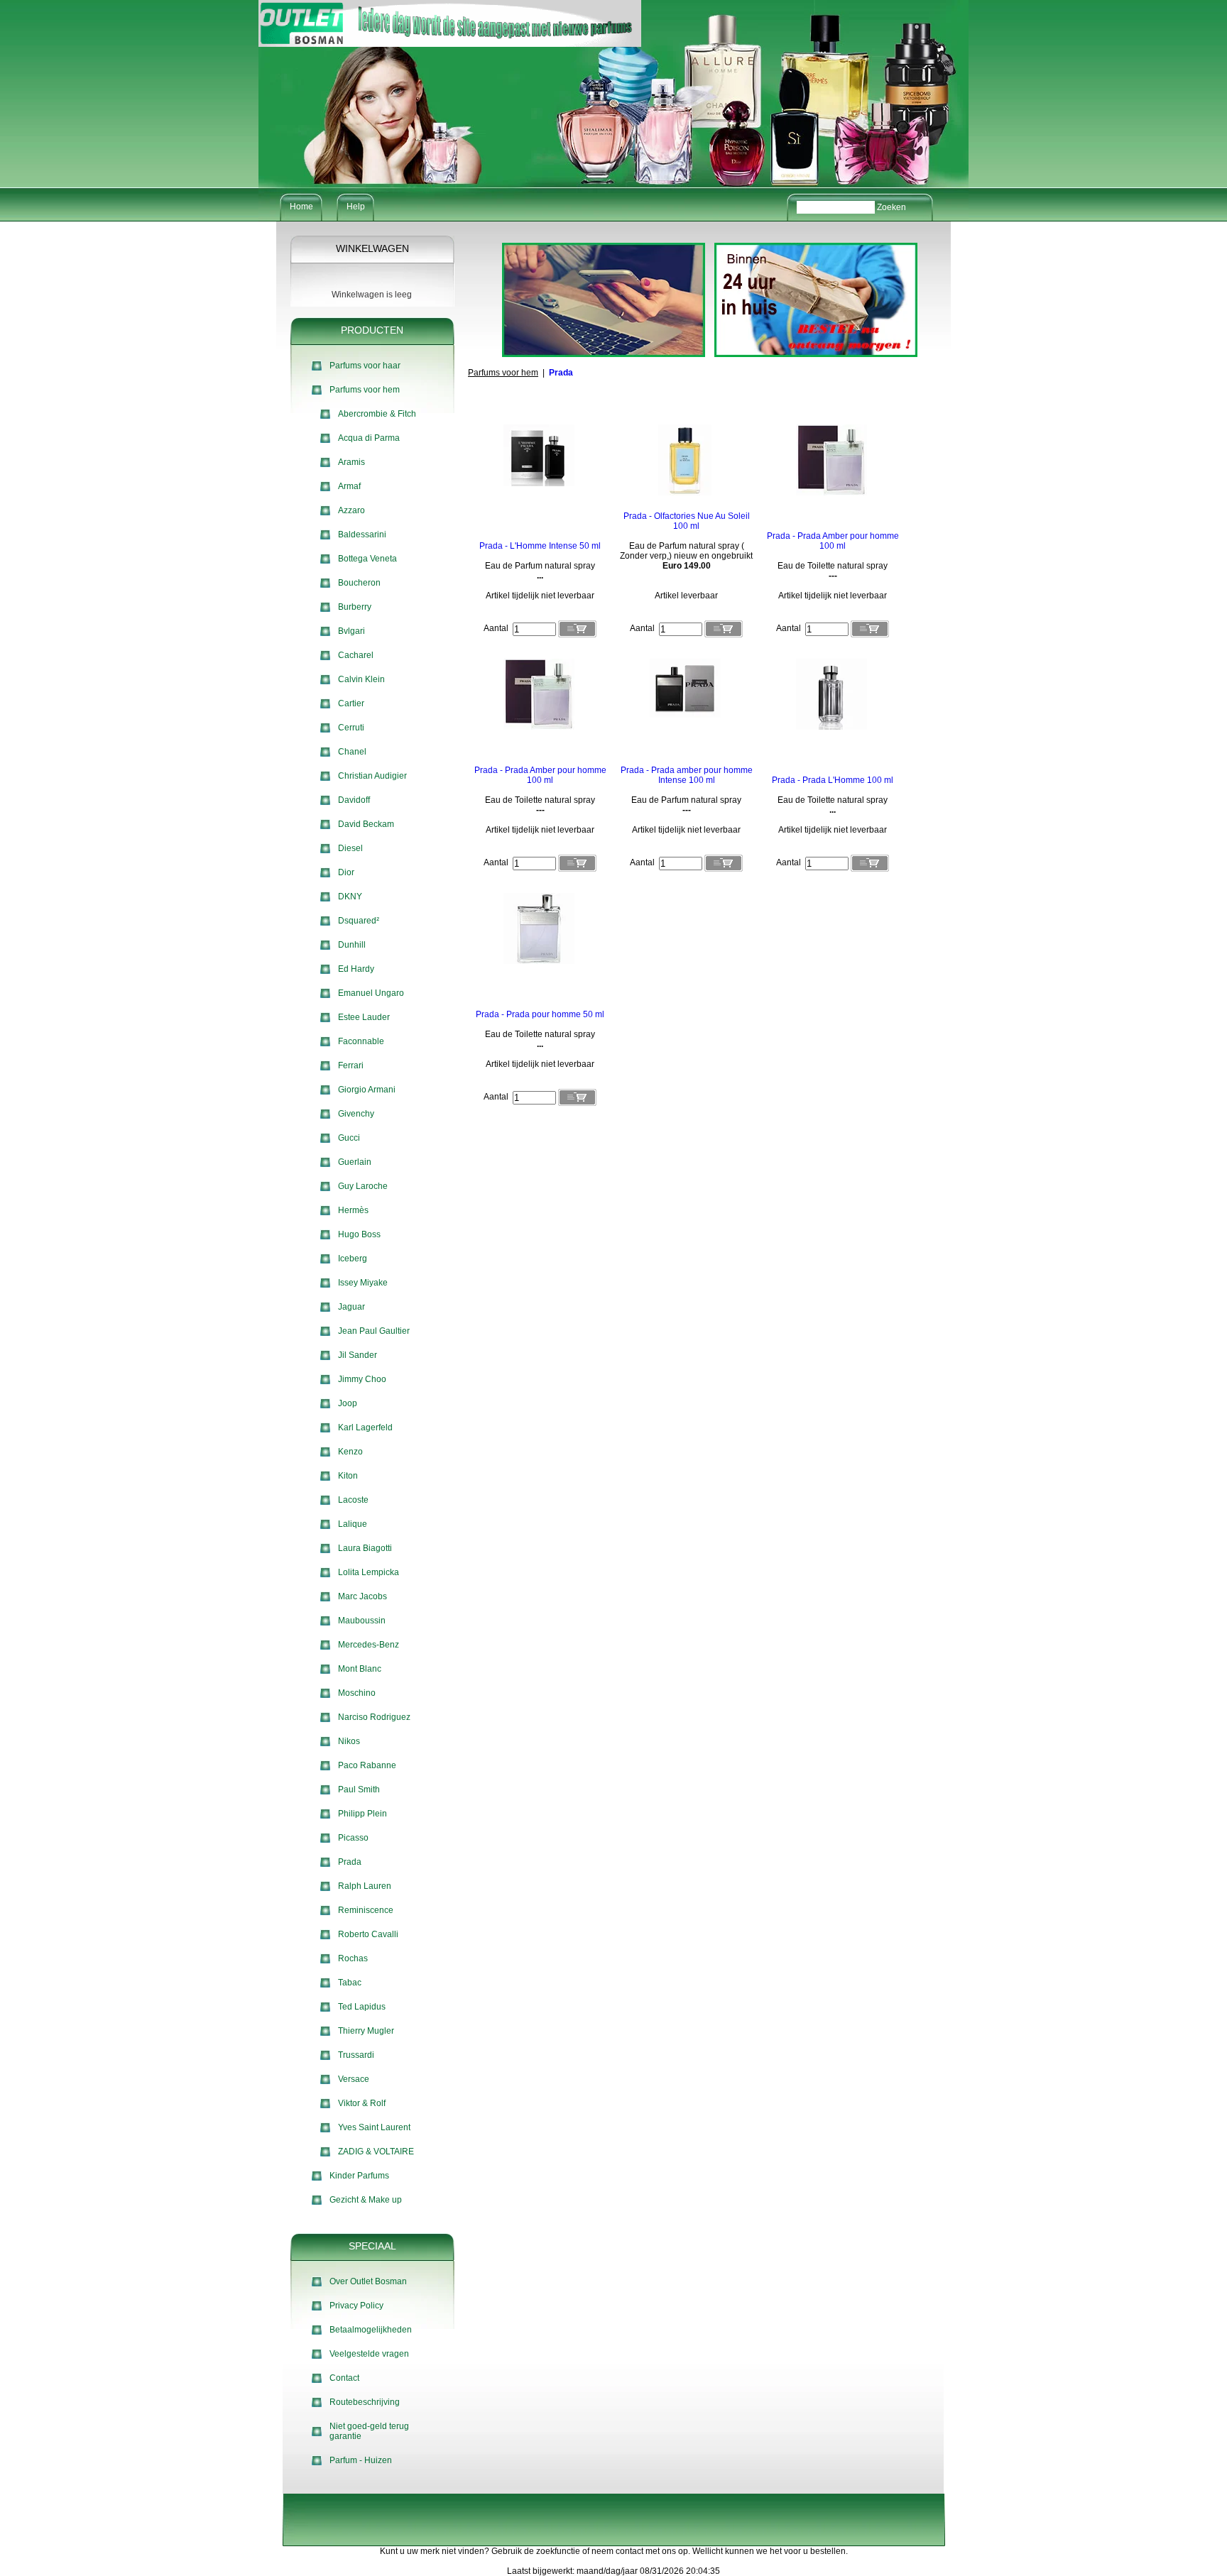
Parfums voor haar (365, 366)
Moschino (357, 1693)
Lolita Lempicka (369, 1572)
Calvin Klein (361, 679)
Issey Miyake (363, 1283)
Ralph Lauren (365, 1886)
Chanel (352, 752)
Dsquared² (359, 921)
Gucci (349, 1138)
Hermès (353, 1210)
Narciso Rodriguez (374, 1717)
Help (356, 207)
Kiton (348, 1476)
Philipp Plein (362, 1814)
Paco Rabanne (367, 1765)
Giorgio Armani (367, 1090)
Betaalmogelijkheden (371, 2330)
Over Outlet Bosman (368, 2281)
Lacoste (353, 1500)
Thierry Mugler (366, 2031)
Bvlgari (351, 631)
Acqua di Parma (369, 438)
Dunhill (352, 945)
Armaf (349, 486)
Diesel (350, 848)
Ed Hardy (356, 969)
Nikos (349, 1741)
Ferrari (351, 1065)
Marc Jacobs (362, 1596)
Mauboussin (362, 1621)
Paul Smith (359, 1790)
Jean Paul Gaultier (374, 1331)
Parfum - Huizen (361, 2460)
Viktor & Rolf (362, 2103)
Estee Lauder (364, 1017)
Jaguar (351, 1307)
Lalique (353, 1524)
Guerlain (355, 1162)
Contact (344, 2378)
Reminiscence (366, 1910)
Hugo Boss (359, 1234)
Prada (350, 1862)
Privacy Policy (356, 2306)
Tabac (350, 1983)
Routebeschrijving (365, 2402)
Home (301, 207)
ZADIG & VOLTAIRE (376, 2152)
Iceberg (353, 1259)
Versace (354, 2079)
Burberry (355, 607)
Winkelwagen (372, 248)
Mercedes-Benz (369, 1645)
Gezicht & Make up (366, 2200)
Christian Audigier (372, 776)
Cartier (351, 703)
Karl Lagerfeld (365, 1427)
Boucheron (359, 583)
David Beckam (366, 824)
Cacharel (356, 655)
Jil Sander (358, 1355)
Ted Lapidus (362, 2007)
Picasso (353, 1838)
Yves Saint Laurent (374, 2127)
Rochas (353, 1958)
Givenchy (356, 1114)
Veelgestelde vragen (369, 2354)
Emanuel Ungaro (371, 993)
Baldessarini (362, 535)
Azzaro (351, 510)
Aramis (351, 462)
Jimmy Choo (362, 1379)
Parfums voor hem (365, 390)
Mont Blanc (360, 1669)
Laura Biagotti (365, 1548)
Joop (348, 1403)
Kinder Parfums (359, 2176)
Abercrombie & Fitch (377, 414)
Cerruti (351, 728)
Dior (346, 872)
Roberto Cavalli (368, 1934)
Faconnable (361, 1041)
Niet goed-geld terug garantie (369, 2431)
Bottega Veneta (367, 559)
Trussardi (356, 2055)
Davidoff (354, 800)
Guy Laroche (363, 1186)
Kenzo (350, 1452)
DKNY (350, 897)
